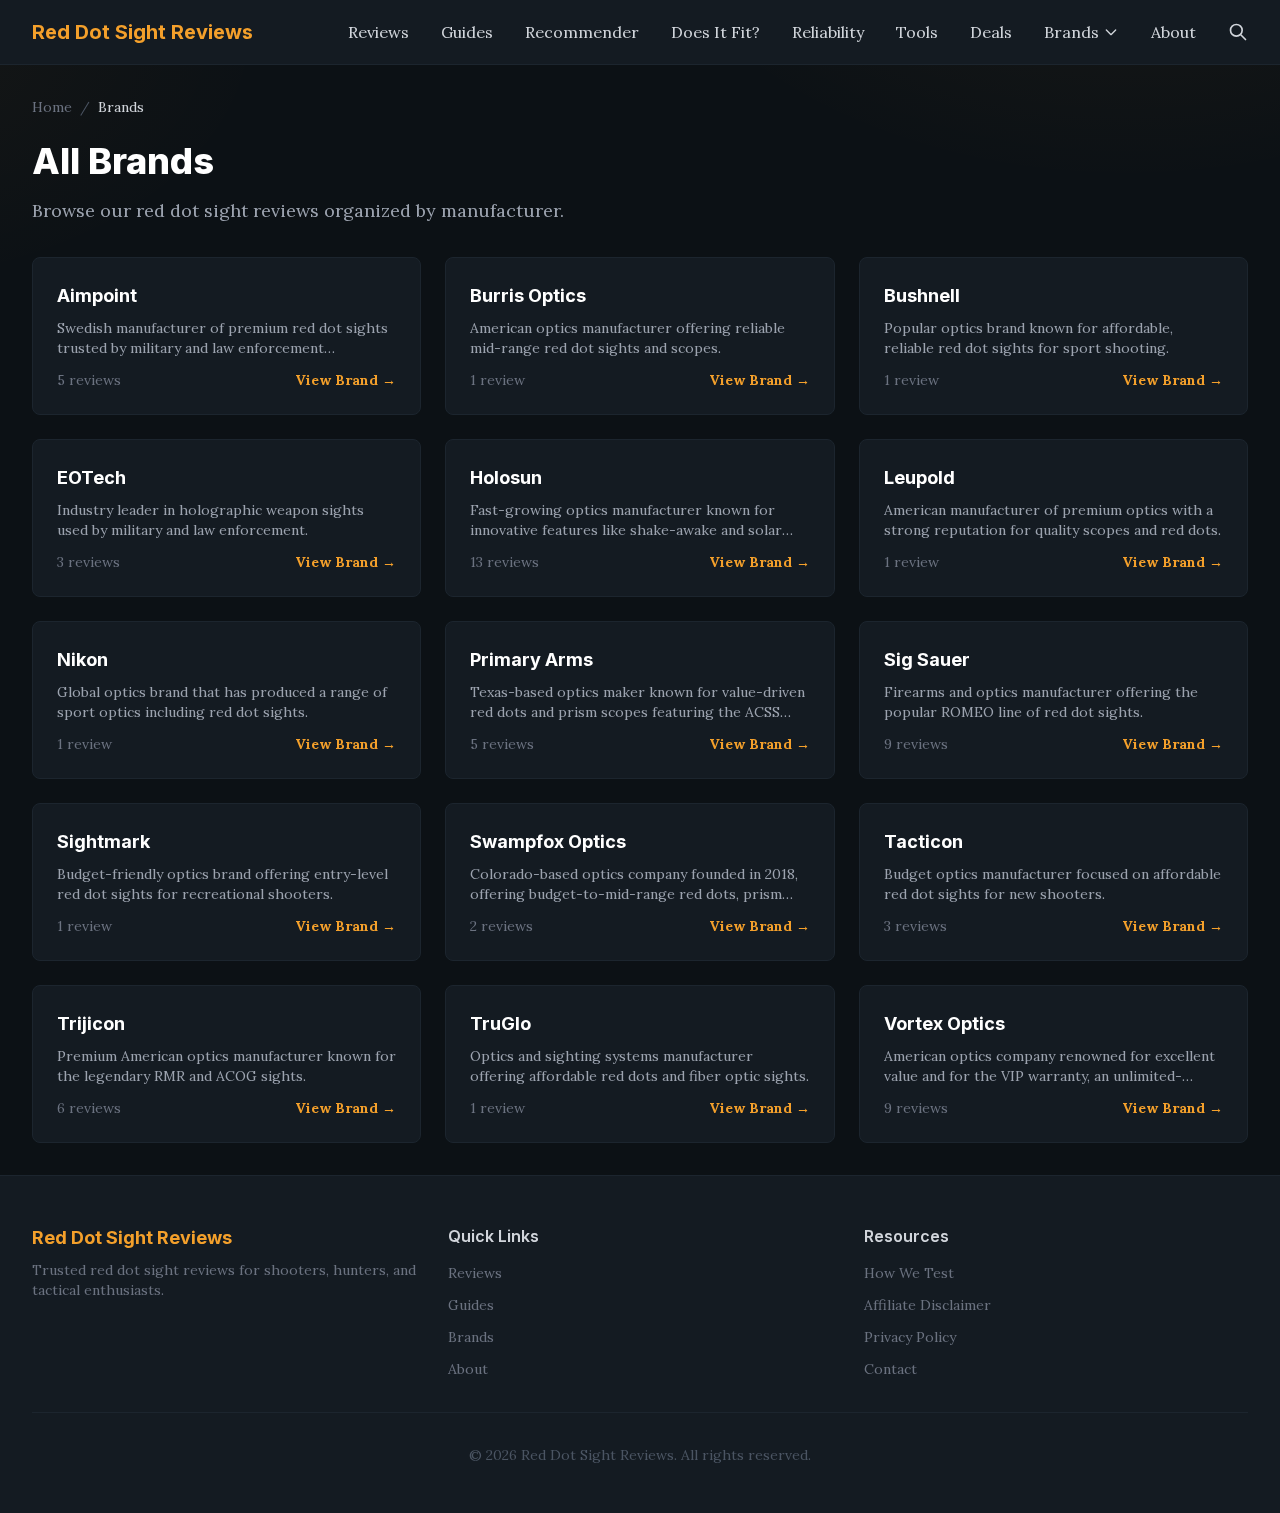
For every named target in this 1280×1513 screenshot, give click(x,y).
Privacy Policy (910, 1337)
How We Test (909, 1273)
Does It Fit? (715, 32)
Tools (917, 32)
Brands (1071, 32)
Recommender (582, 32)
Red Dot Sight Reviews (142, 32)
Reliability (828, 32)
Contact (890, 1369)
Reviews (378, 32)
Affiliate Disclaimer (927, 1305)
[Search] (1238, 32)
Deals (991, 32)
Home (52, 107)
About (1173, 32)
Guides (467, 32)
